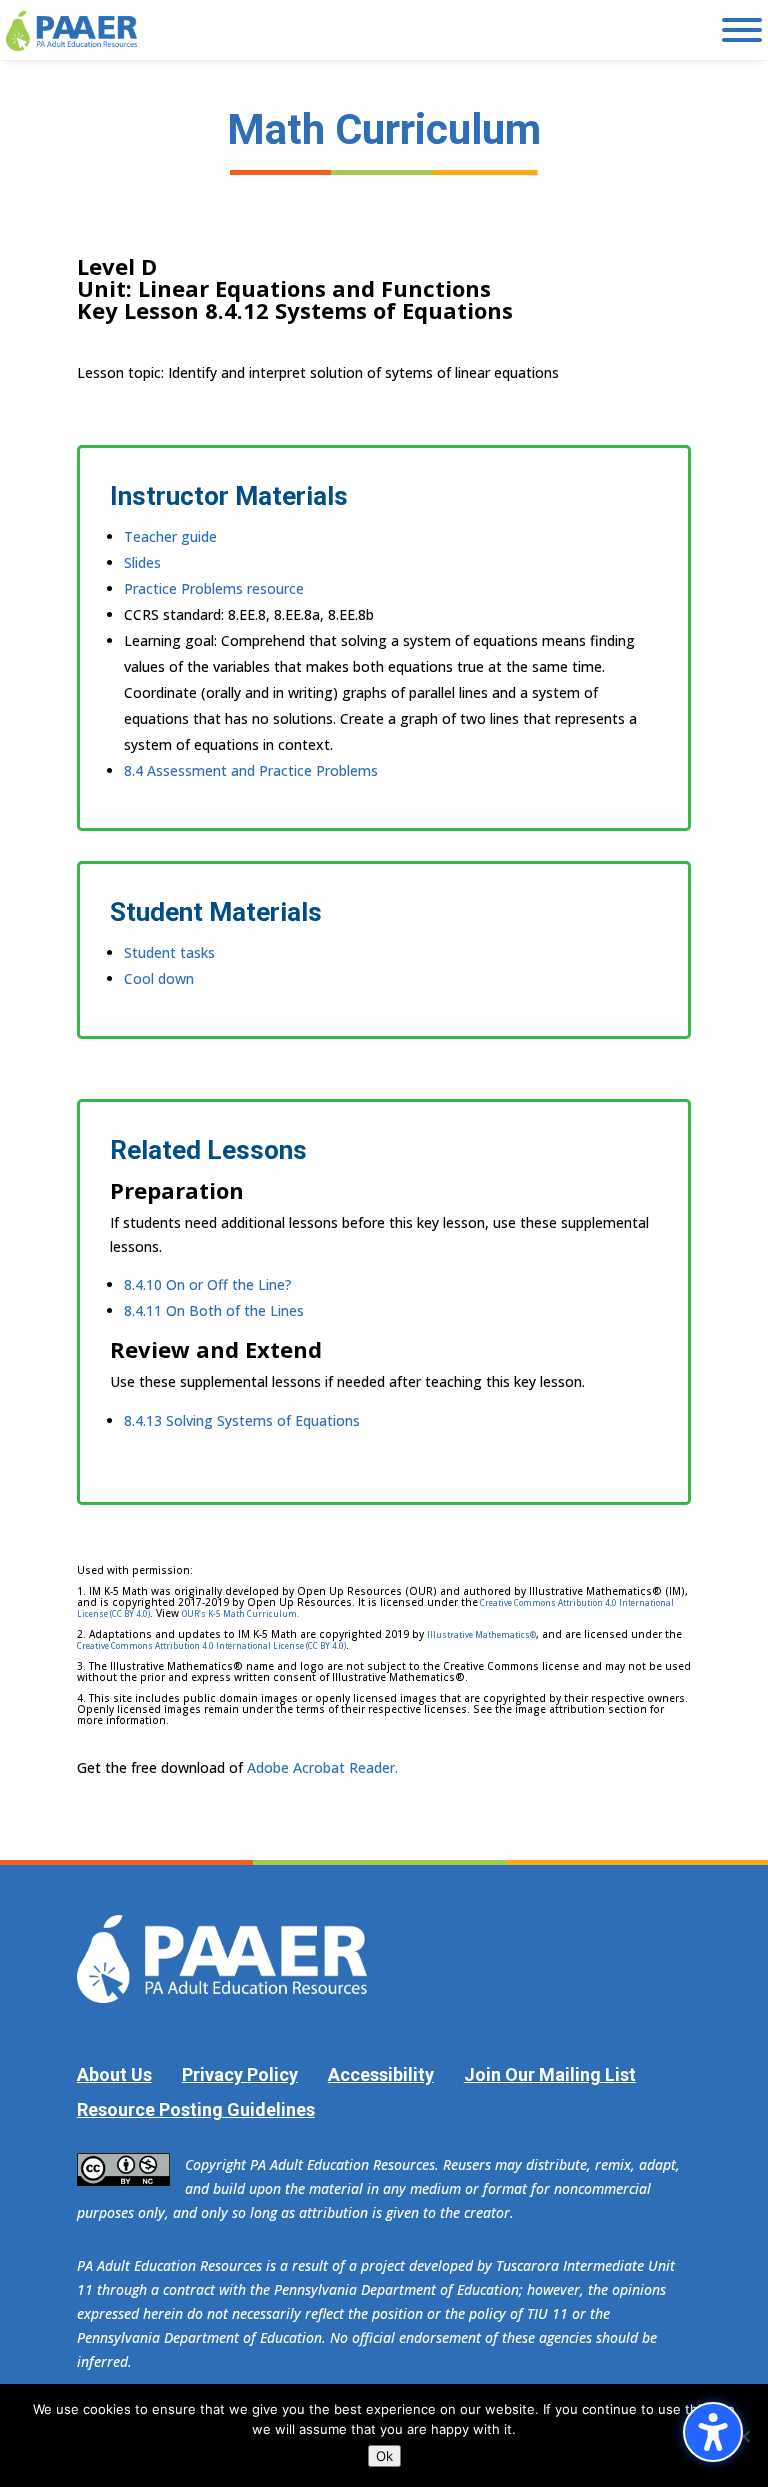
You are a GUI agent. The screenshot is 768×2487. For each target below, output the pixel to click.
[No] (743, 2436)
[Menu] (742, 30)
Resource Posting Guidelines (196, 2109)
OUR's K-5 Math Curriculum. (240, 1613)
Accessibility (381, 2074)
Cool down (159, 978)
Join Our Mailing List (550, 2074)
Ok (384, 2456)
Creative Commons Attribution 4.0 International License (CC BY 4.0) (211, 1645)
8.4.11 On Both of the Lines (214, 1310)
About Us (114, 2074)
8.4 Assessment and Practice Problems (251, 770)
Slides (142, 562)
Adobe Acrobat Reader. (322, 1767)
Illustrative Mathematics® (481, 1634)
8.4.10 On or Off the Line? (208, 1284)
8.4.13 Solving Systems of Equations (242, 1420)
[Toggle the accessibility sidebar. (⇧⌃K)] (713, 2432)
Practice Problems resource (214, 588)
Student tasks (169, 952)
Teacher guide (170, 536)
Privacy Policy (240, 2074)
